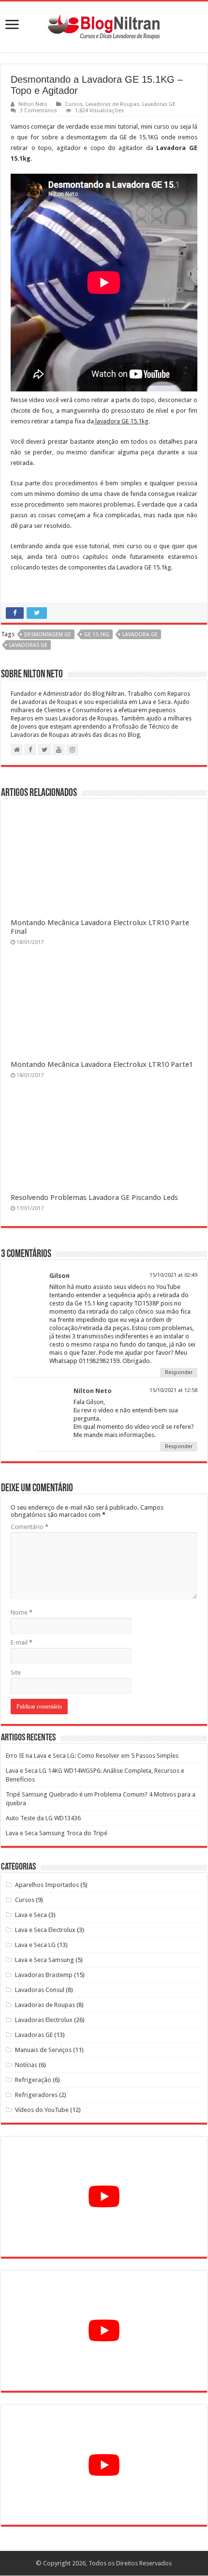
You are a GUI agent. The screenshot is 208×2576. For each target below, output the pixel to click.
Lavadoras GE (159, 104)
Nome (22, 1612)
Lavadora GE (140, 635)
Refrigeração (33, 2080)
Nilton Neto (33, 104)
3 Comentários (38, 111)
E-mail (22, 1642)
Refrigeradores (36, 2095)
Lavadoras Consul (40, 1990)
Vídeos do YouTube (42, 2110)
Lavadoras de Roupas (112, 104)
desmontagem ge (48, 635)
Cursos (74, 104)
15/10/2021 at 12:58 (173, 1390)
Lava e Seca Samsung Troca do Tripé (57, 1833)
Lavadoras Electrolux (44, 2020)
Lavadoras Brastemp (44, 1975)
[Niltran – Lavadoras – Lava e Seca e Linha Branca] (104, 25)
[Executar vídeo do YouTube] (104, 2197)
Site (16, 1672)
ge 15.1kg (97, 635)
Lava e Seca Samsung (45, 1960)
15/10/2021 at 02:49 (173, 1275)
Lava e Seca (31, 1915)
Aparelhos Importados (47, 1885)
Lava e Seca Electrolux (45, 1930)
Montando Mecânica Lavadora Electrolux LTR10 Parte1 (102, 1064)
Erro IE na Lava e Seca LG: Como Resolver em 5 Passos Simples (92, 1756)
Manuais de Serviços (43, 2050)
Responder (179, 1372)
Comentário (30, 1527)
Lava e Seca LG (35, 1945)
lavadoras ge (28, 645)
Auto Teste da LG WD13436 (43, 1818)
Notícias (26, 2065)
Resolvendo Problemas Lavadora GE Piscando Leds (94, 1198)
